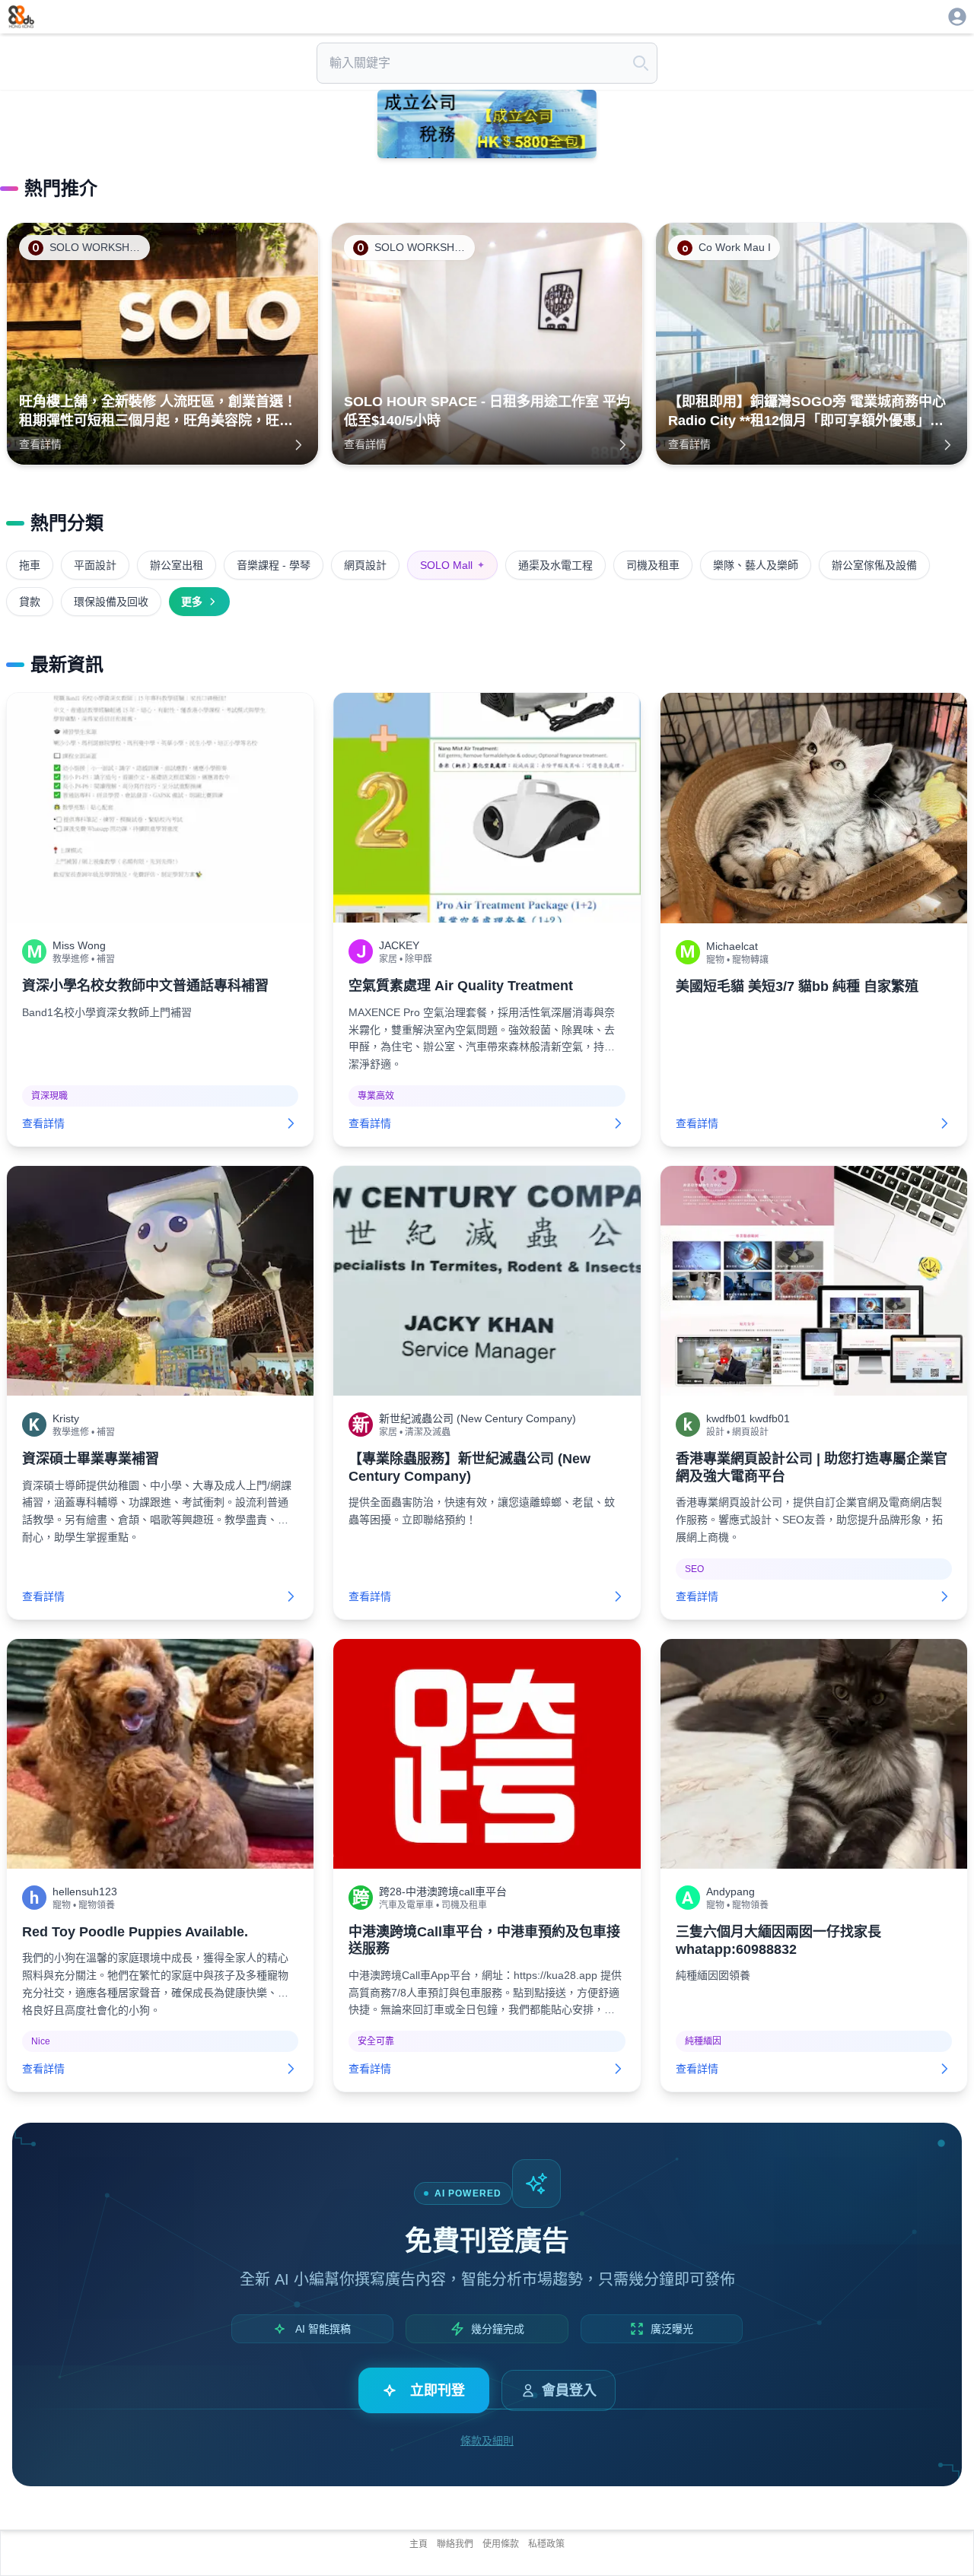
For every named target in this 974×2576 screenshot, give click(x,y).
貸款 (30, 602)
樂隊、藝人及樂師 (756, 565)
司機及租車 (653, 565)
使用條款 (501, 2544)
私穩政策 (546, 2544)
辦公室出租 (177, 565)
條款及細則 (487, 2441)
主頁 (419, 2544)
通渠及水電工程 (555, 565)
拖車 (30, 565)
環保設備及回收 (111, 602)
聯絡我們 (455, 2544)
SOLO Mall (452, 565)
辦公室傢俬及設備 (874, 565)
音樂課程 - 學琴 (274, 565)
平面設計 (95, 565)
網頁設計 (365, 565)
